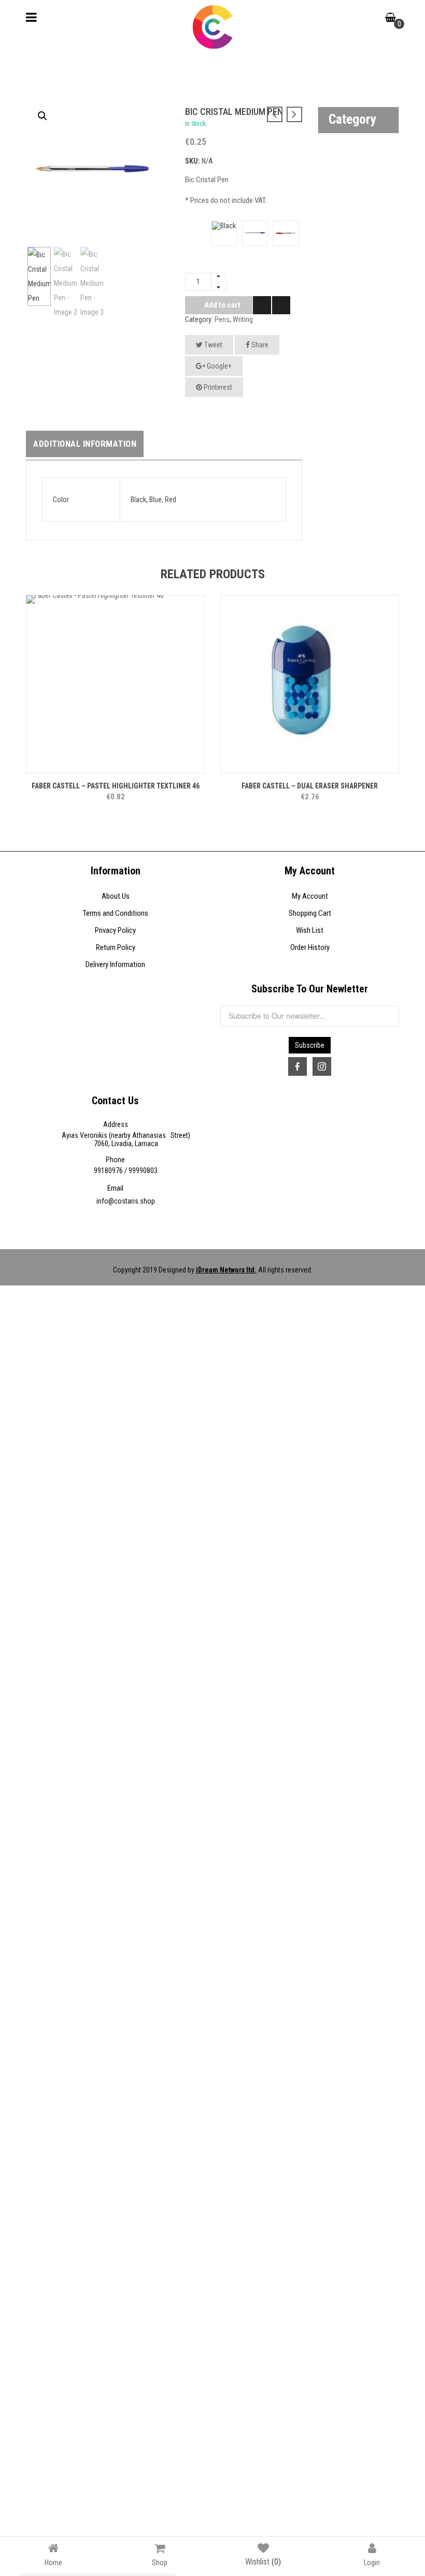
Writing (243, 319)
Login (372, 2562)
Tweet (212, 345)
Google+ (218, 366)
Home (53, 2562)
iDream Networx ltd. (226, 1270)
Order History (310, 947)
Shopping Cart (310, 913)
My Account (310, 896)
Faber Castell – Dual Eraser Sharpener (310, 786)
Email (115, 1188)
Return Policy (116, 947)
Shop (160, 2562)
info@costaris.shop (126, 1201)
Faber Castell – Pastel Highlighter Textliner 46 (116, 786)
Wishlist (263, 2562)
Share (259, 345)
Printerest (217, 387)
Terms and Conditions (116, 913)
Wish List (310, 930)
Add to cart (222, 305)
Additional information (85, 444)
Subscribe (310, 1045)
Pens (222, 319)
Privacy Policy (115, 930)
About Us (116, 896)
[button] (42, 116)
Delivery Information (115, 964)
